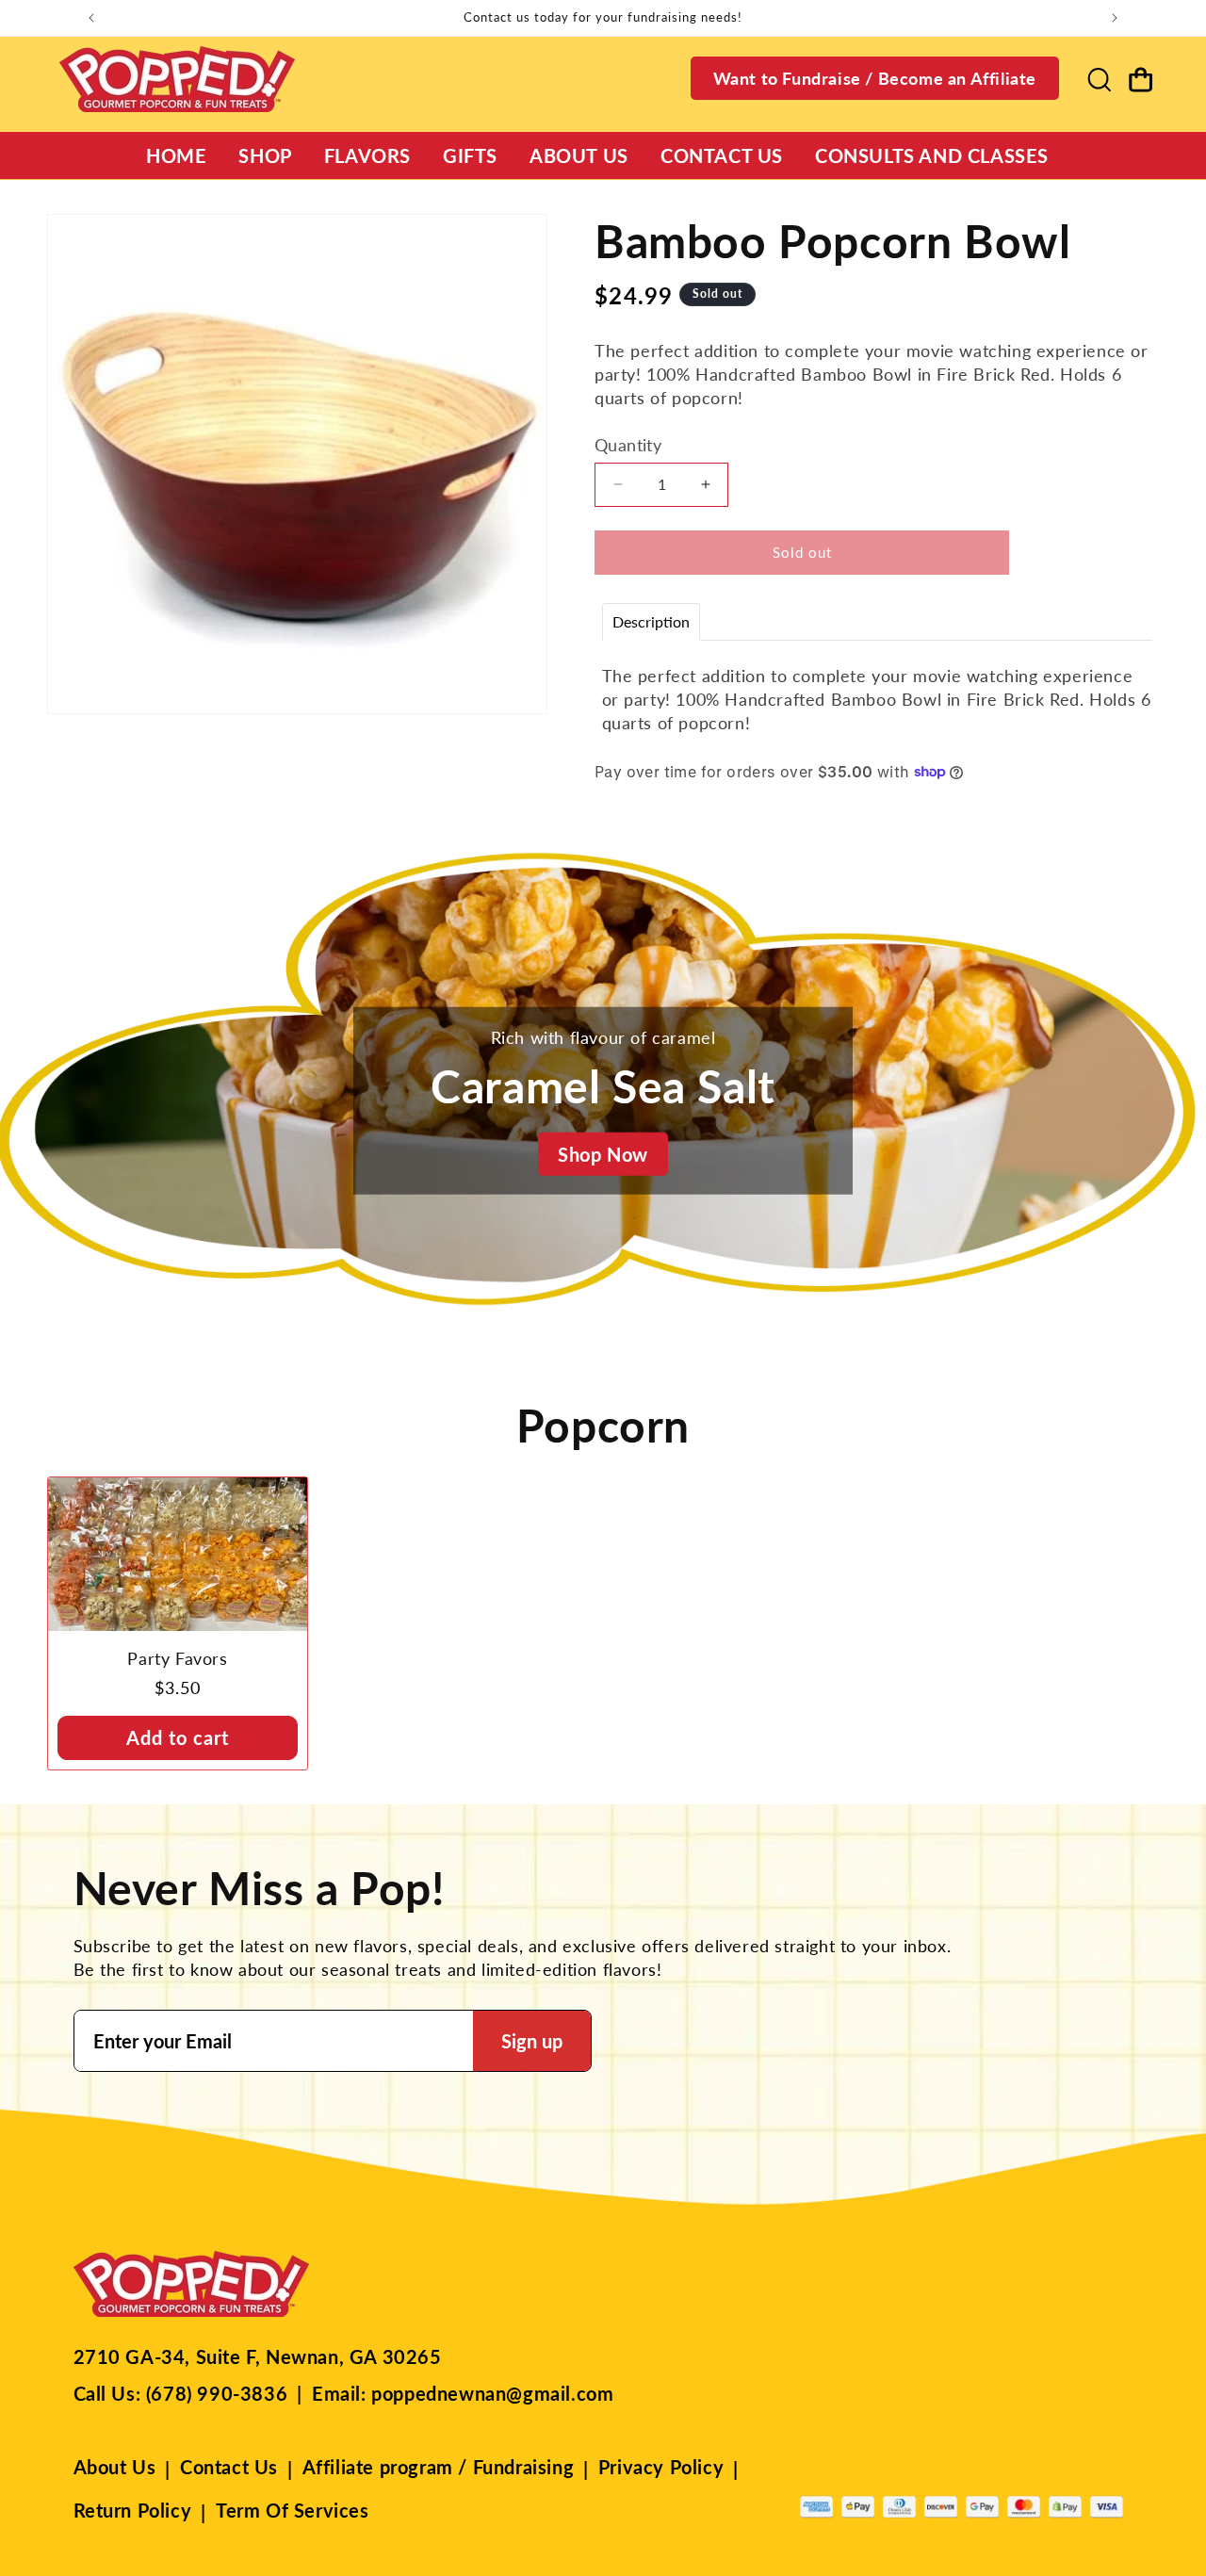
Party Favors (177, 1658)
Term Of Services (293, 2510)
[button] (1099, 79)
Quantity (628, 444)
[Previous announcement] (91, 18)
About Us (115, 2467)
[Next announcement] (1115, 18)
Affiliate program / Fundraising (439, 2467)
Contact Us (229, 2467)
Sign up (532, 2041)
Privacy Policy (661, 2467)
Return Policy (133, 2510)
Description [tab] (651, 620)
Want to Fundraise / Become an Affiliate (875, 78)
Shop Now (603, 1154)
